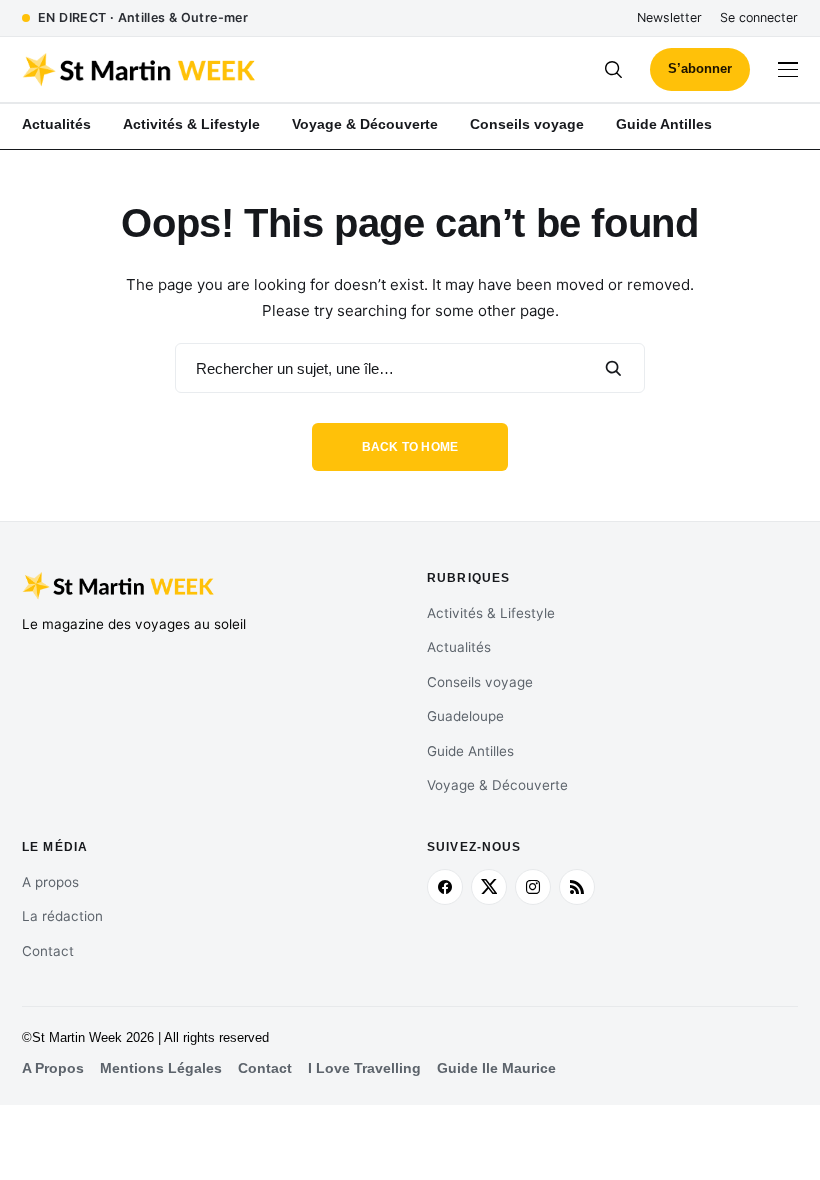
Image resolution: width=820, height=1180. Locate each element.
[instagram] (533, 887)
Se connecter (759, 17)
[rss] (577, 887)
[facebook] (445, 887)
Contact (48, 951)
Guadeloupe (465, 716)
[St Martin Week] (216, 70)
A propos (50, 882)
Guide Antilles (470, 751)
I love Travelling (364, 1068)
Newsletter (669, 17)
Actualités (459, 647)
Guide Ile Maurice (496, 1068)
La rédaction (62, 916)
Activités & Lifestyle (491, 613)
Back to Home (410, 447)
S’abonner (700, 68)
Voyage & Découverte (497, 785)
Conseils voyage (480, 682)
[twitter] (489, 887)
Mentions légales (161, 1068)
